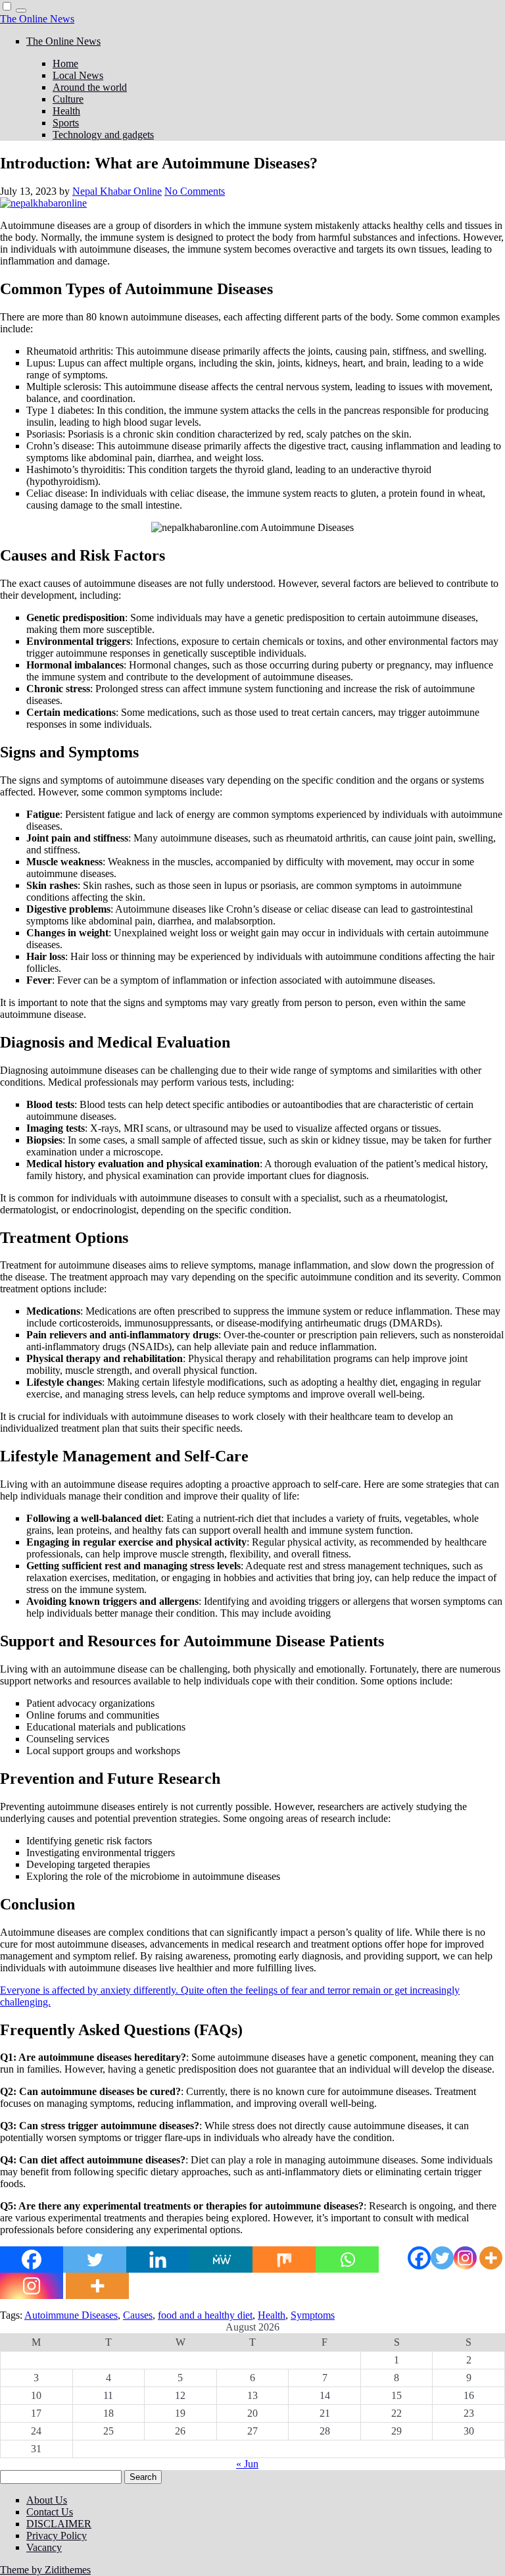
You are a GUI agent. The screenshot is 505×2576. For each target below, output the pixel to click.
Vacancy (44, 2547)
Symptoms (313, 2315)
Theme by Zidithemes (45, 2570)
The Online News (37, 19)
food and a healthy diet (205, 2315)
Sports (66, 123)
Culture (68, 99)
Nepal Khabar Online (117, 191)
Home (65, 63)
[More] (491, 2258)
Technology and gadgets (103, 135)
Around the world (90, 87)
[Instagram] (465, 2258)
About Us (47, 2500)
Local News (78, 75)
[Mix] (284, 2260)
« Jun (247, 2464)
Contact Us (50, 2512)
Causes (138, 2315)
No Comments (195, 191)
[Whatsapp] (347, 2260)
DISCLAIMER (59, 2524)
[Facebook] (419, 2258)
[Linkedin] (158, 2260)
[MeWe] (221, 2260)
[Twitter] (442, 2258)
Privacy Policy (57, 2536)
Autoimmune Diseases (71, 2315)
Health (66, 111)
